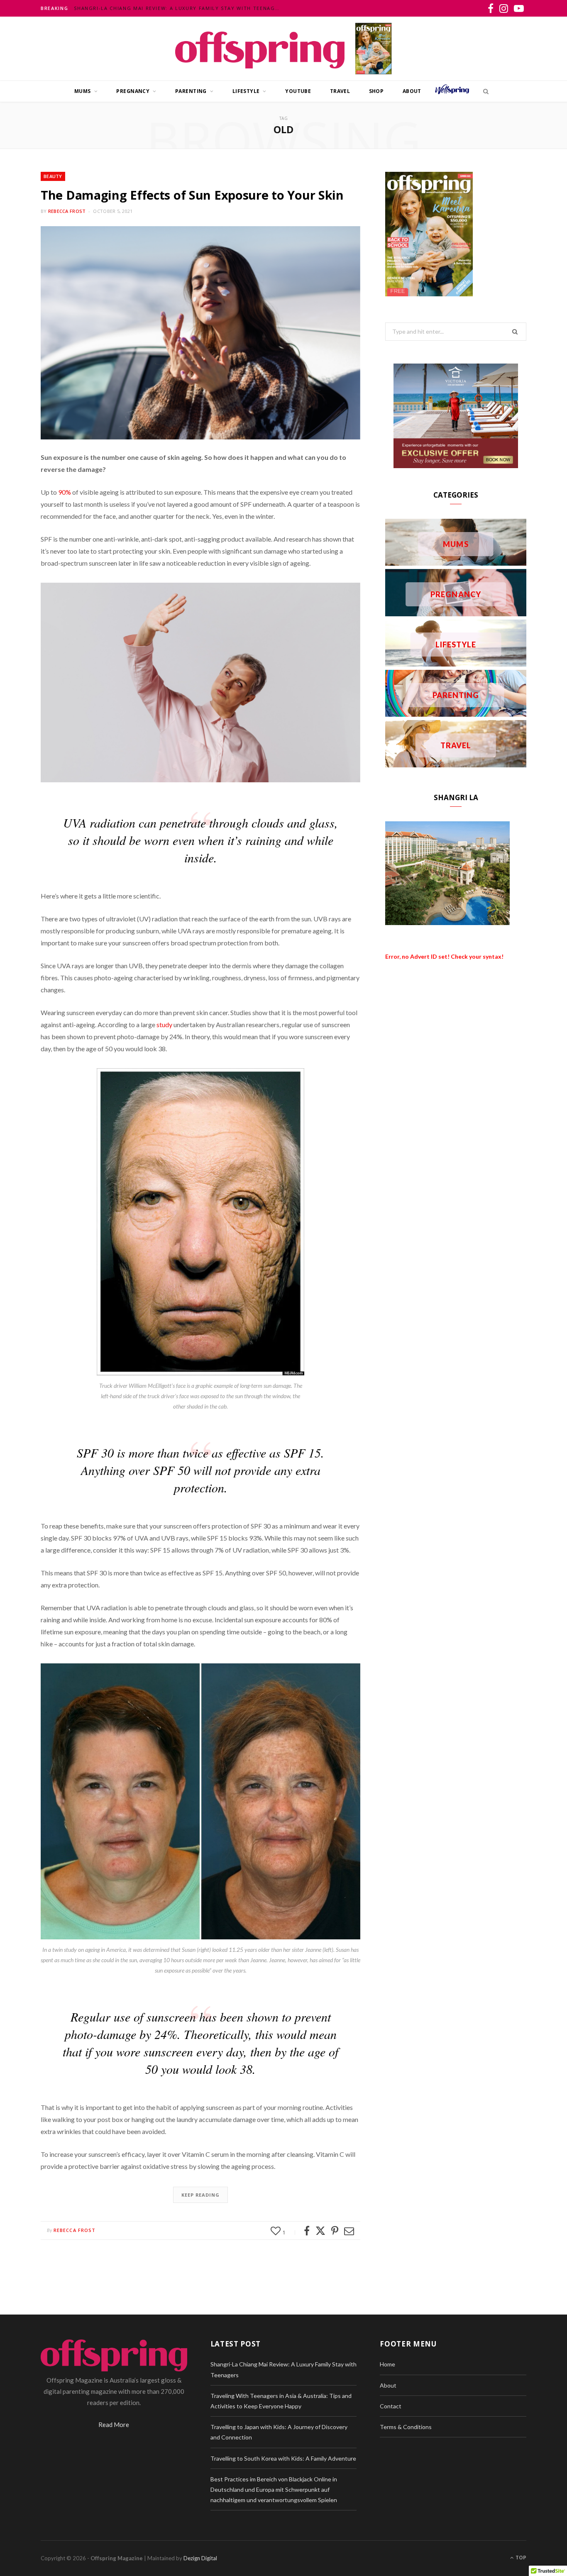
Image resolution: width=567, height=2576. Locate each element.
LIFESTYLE (246, 91)
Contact (391, 2406)
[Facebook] (307, 2231)
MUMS (83, 91)
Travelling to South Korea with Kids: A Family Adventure (283, 2458)
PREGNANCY (133, 91)
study (164, 1024)
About (412, 91)
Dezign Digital (200, 2558)
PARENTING (191, 91)
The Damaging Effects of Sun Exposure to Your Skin (192, 195)
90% (65, 492)
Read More (114, 2425)
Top (520, 2558)
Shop (376, 91)
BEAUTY (53, 176)
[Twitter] (320, 2231)
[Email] (349, 2231)
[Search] (484, 91)
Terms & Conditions (406, 2427)
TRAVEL (340, 91)
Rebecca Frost (67, 211)
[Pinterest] (335, 2231)
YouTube (298, 91)
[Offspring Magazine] (260, 48)
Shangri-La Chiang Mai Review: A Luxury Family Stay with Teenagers (179, 8)
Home (387, 2364)
